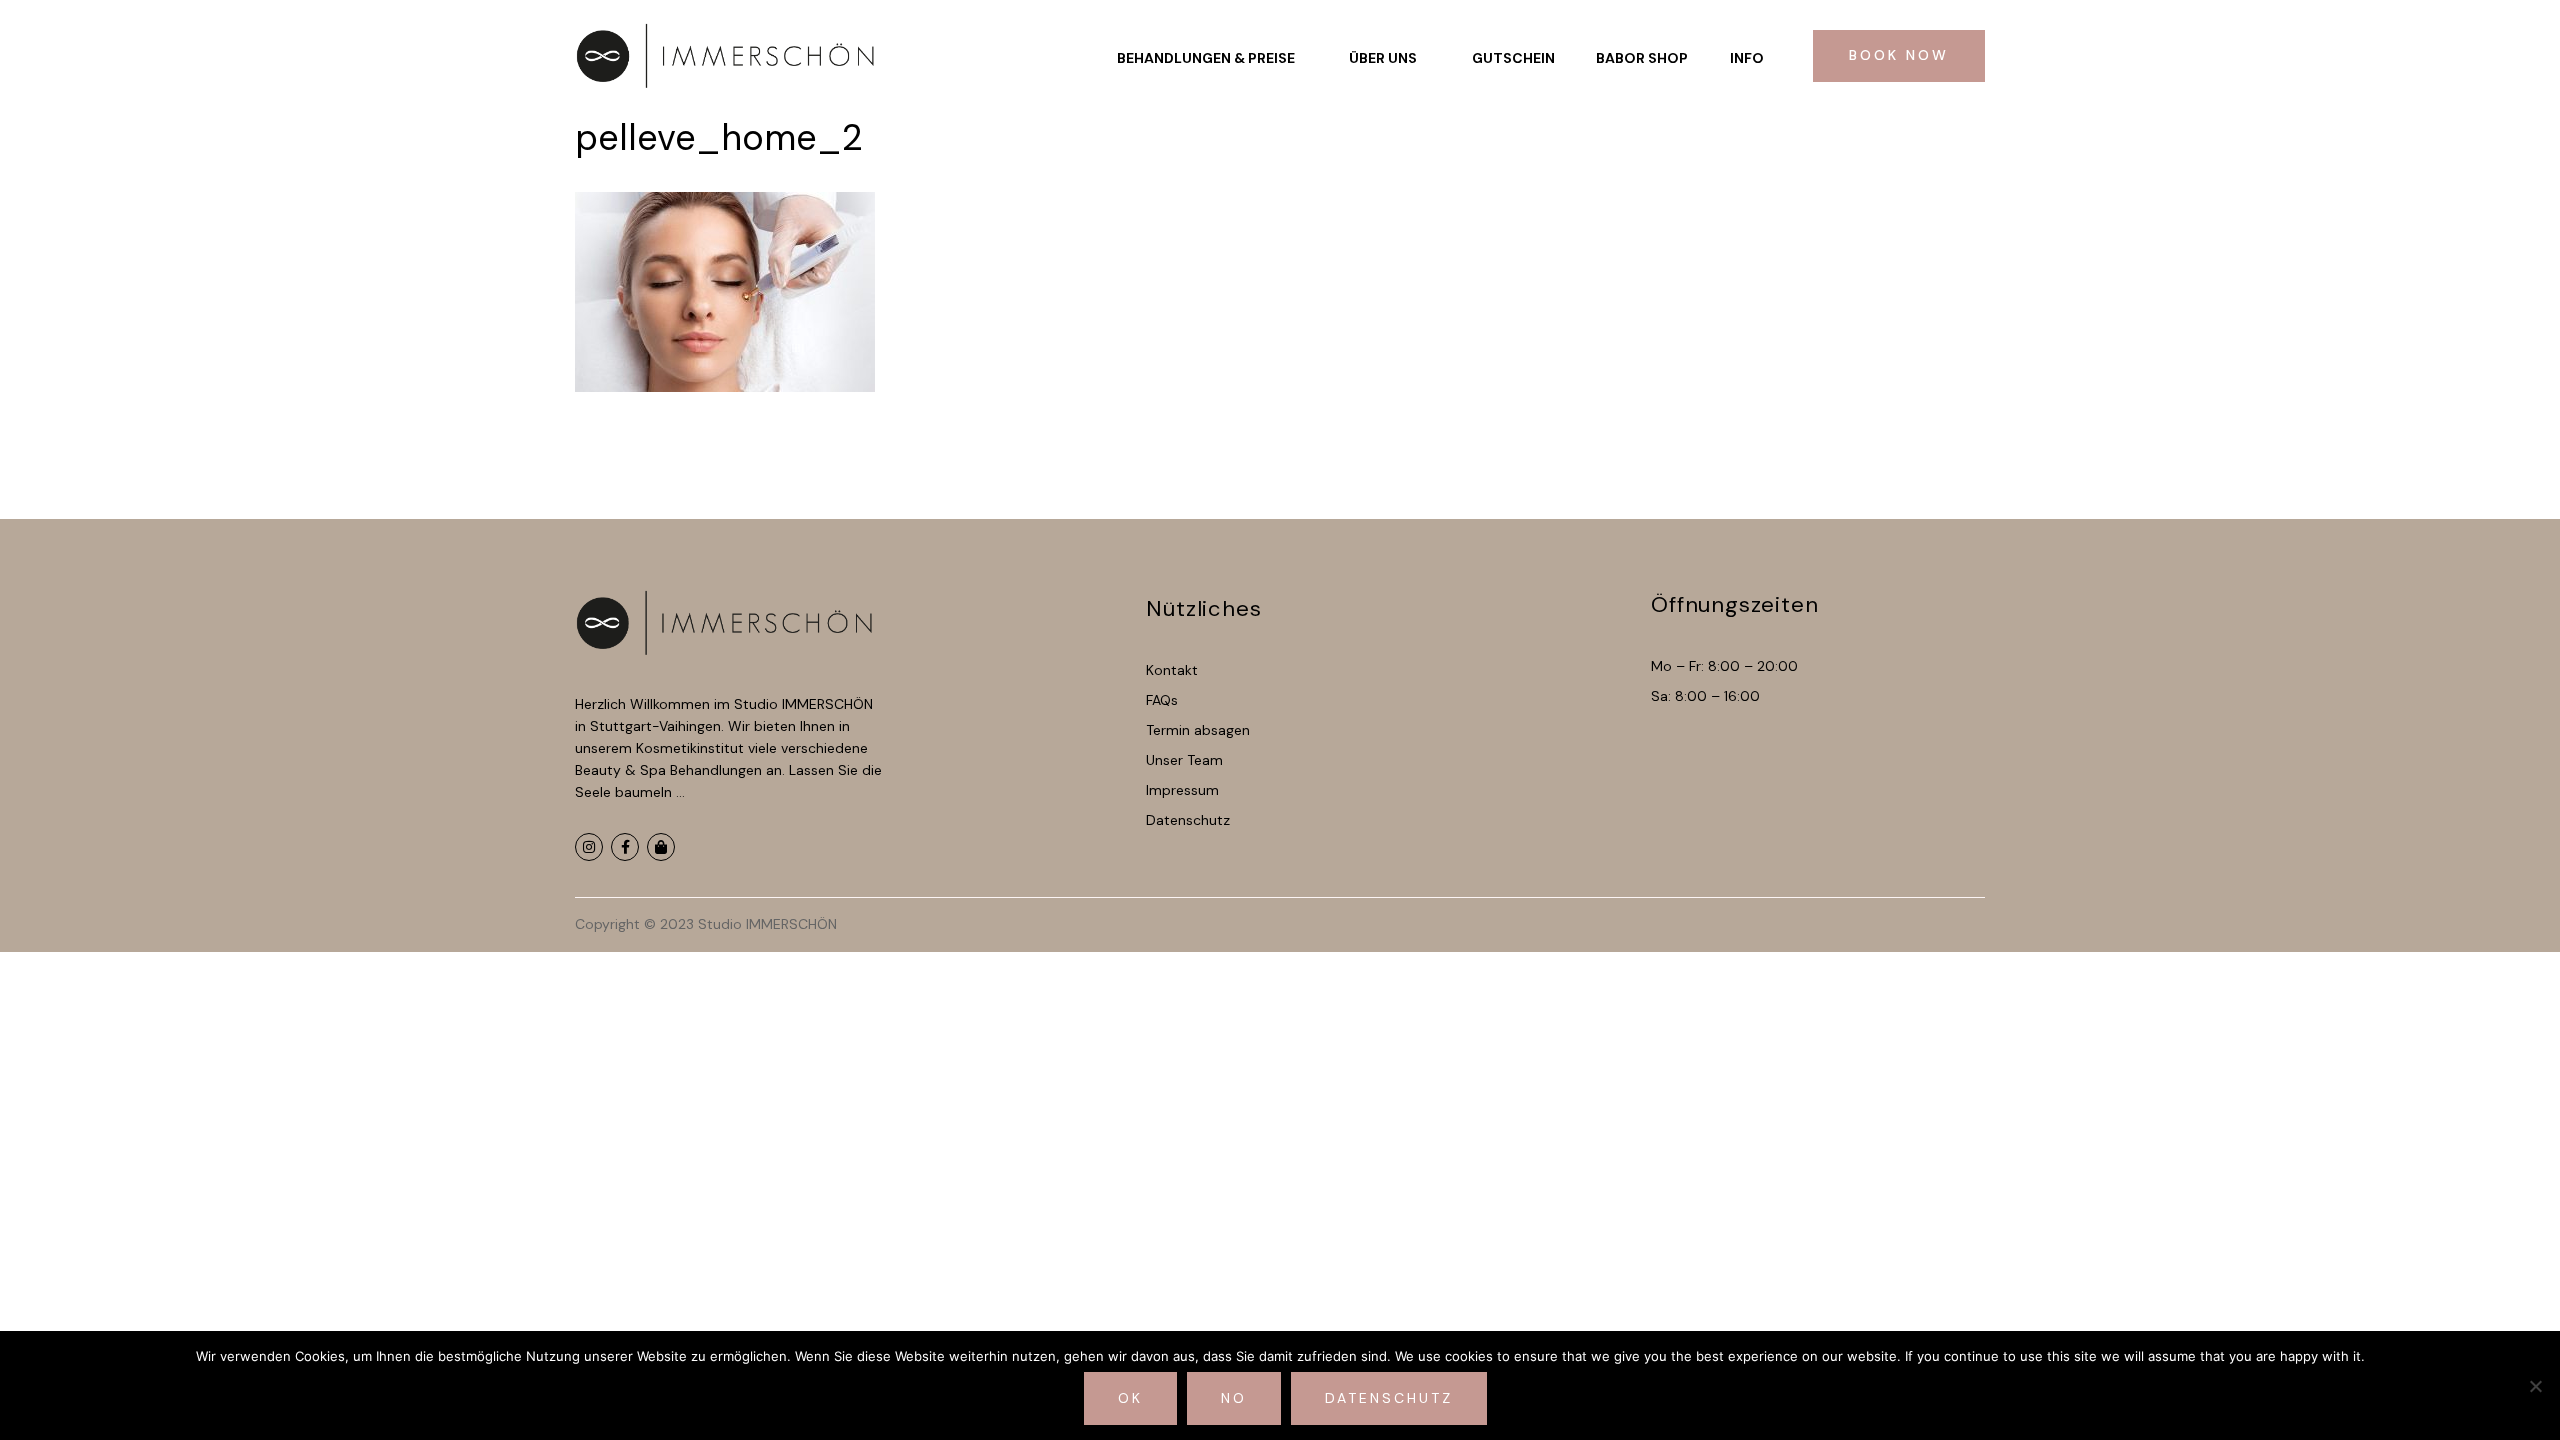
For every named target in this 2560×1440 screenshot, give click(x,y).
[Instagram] (589, 847)
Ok (1130, 1398)
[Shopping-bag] (661, 847)
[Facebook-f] (625, 847)
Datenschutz (1389, 1398)
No (1234, 1398)
